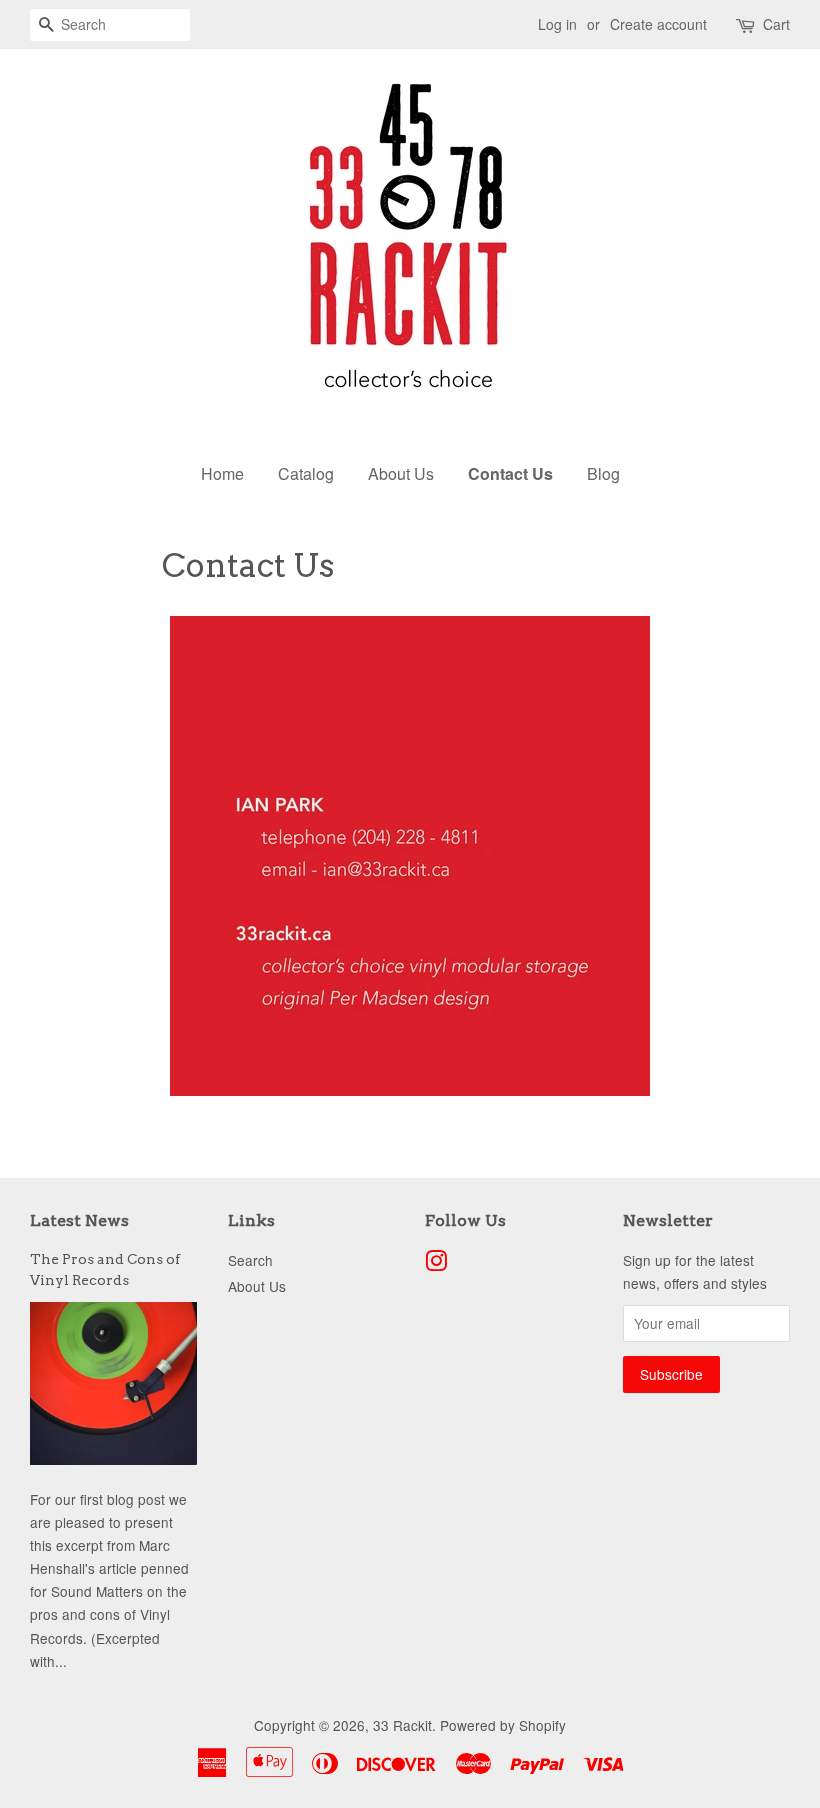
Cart (776, 24)
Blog (603, 473)
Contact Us (510, 473)
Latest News (79, 1220)
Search (250, 1260)
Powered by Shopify (503, 1725)
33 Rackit (402, 1725)
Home (222, 473)
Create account (658, 24)
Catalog (306, 473)
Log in (557, 24)
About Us (401, 473)
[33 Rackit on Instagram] (436, 1264)
